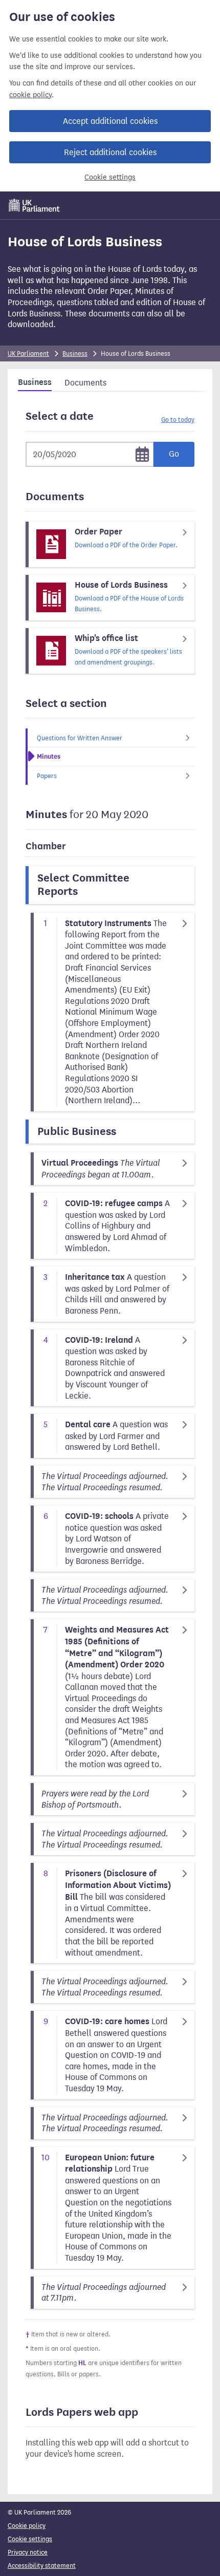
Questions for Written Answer (80, 738)
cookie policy (30, 95)
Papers (47, 776)
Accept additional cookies (110, 121)
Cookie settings (110, 177)
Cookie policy (27, 2526)
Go (174, 454)
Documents (85, 383)
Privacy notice (28, 2552)
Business (75, 353)
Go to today (178, 420)
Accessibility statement (42, 2566)
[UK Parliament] (34, 205)
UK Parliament (28, 353)
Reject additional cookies (110, 152)
